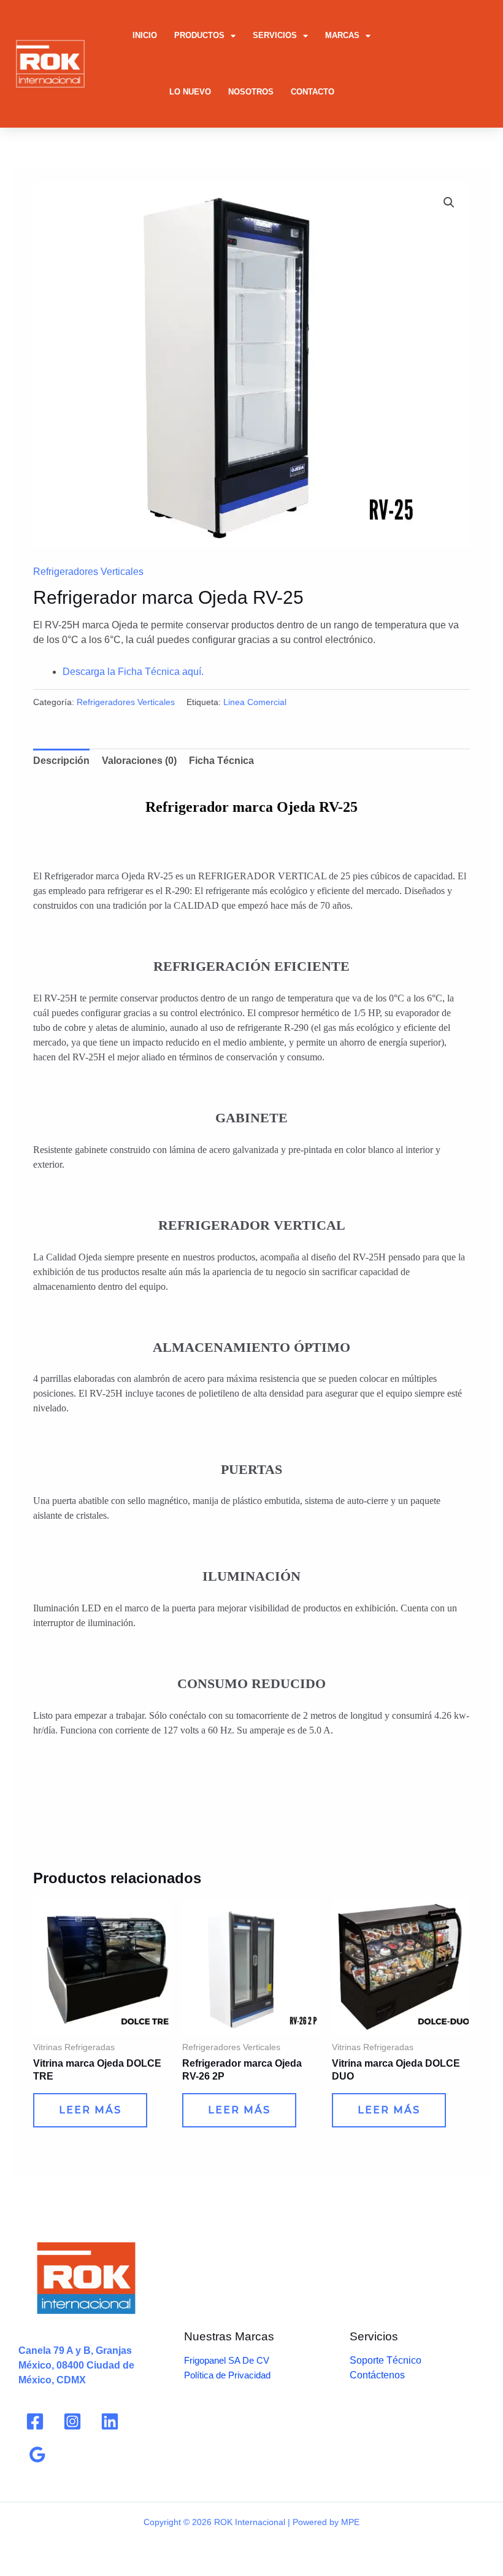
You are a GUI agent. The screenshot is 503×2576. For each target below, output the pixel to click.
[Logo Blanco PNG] (50, 64)
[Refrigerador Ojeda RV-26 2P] (251, 1966)
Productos (199, 35)
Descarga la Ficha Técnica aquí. (133, 672)
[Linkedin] (110, 2421)
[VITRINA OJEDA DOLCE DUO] (400, 1966)
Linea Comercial (255, 702)
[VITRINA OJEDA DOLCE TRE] (102, 1966)
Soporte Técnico (386, 2360)
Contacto (313, 92)
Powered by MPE (326, 2522)
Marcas (342, 35)
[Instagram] (72, 2421)
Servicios (275, 35)
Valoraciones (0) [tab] (139, 761)
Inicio (145, 35)
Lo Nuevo (190, 92)
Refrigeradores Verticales (88, 572)
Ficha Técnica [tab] (221, 761)
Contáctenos (377, 2375)
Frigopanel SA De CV (227, 2360)
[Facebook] (35, 2421)
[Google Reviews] (37, 2455)
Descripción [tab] (61, 761)
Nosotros (251, 92)
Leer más (90, 2110)
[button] (449, 202)
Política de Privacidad (227, 2375)
